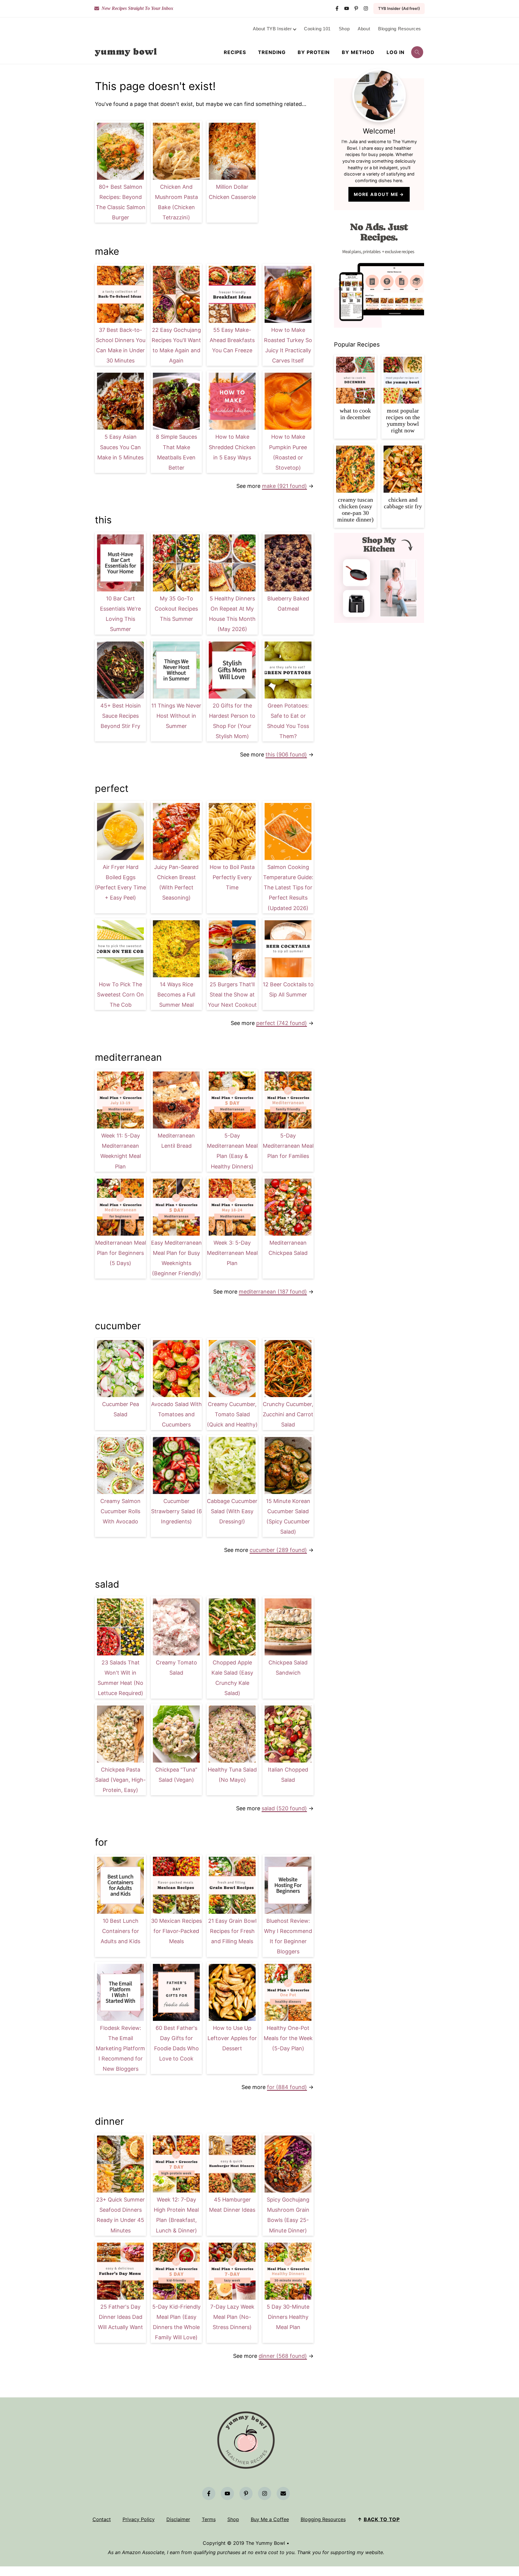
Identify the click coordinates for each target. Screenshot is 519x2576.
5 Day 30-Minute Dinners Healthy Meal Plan (288, 2317)
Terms (209, 2519)
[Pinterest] (356, 8)
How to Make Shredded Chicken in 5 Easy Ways (232, 447)
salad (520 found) (284, 1808)
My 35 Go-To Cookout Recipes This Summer (176, 609)
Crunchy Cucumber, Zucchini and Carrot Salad (288, 1414)
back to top (382, 2519)
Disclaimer (178, 2519)
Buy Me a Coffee (270, 2519)
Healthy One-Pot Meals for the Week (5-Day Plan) (288, 2038)
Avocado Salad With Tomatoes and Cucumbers (176, 1414)
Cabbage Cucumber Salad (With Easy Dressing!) (232, 1511)
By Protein (314, 52)
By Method (358, 52)
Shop (233, 2519)
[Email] (283, 2493)
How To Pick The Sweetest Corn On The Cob (120, 995)
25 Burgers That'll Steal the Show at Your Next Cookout (232, 995)
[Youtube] (347, 8)
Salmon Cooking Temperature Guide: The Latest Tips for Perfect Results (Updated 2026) (288, 888)
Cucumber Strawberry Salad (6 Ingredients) (176, 1511)
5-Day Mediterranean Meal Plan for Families (288, 1146)
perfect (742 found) (282, 1023)
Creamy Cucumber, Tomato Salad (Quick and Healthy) (232, 1414)
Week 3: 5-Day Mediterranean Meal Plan (232, 1253)
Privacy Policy (139, 2519)
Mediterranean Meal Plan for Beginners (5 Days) (121, 1253)
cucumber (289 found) (278, 1550)
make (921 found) (284, 486)
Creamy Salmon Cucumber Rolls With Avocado (120, 1511)
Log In (396, 52)
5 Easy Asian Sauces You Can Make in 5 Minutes (120, 447)
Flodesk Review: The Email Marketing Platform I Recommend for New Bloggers (120, 2048)
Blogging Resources (323, 2519)
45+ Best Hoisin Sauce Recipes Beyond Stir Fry (121, 716)
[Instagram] (366, 8)
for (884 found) (287, 2087)
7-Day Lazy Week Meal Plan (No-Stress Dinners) (232, 2317)
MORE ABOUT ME (376, 194)
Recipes (235, 52)
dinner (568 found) (283, 2356)
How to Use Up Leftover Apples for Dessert (232, 2038)
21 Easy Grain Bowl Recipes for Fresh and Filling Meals (232, 1931)
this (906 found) (286, 754)
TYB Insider (399, 8)
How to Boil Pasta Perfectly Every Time (232, 877)
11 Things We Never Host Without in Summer (176, 716)
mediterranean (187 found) (273, 1292)
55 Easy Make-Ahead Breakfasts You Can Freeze (232, 340)
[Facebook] (337, 8)
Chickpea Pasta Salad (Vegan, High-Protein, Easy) (120, 1780)
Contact (102, 2519)
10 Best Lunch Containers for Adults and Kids (120, 1931)
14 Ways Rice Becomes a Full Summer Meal (176, 995)
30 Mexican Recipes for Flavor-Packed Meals (176, 1931)
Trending (272, 52)
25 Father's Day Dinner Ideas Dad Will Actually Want (120, 2317)
